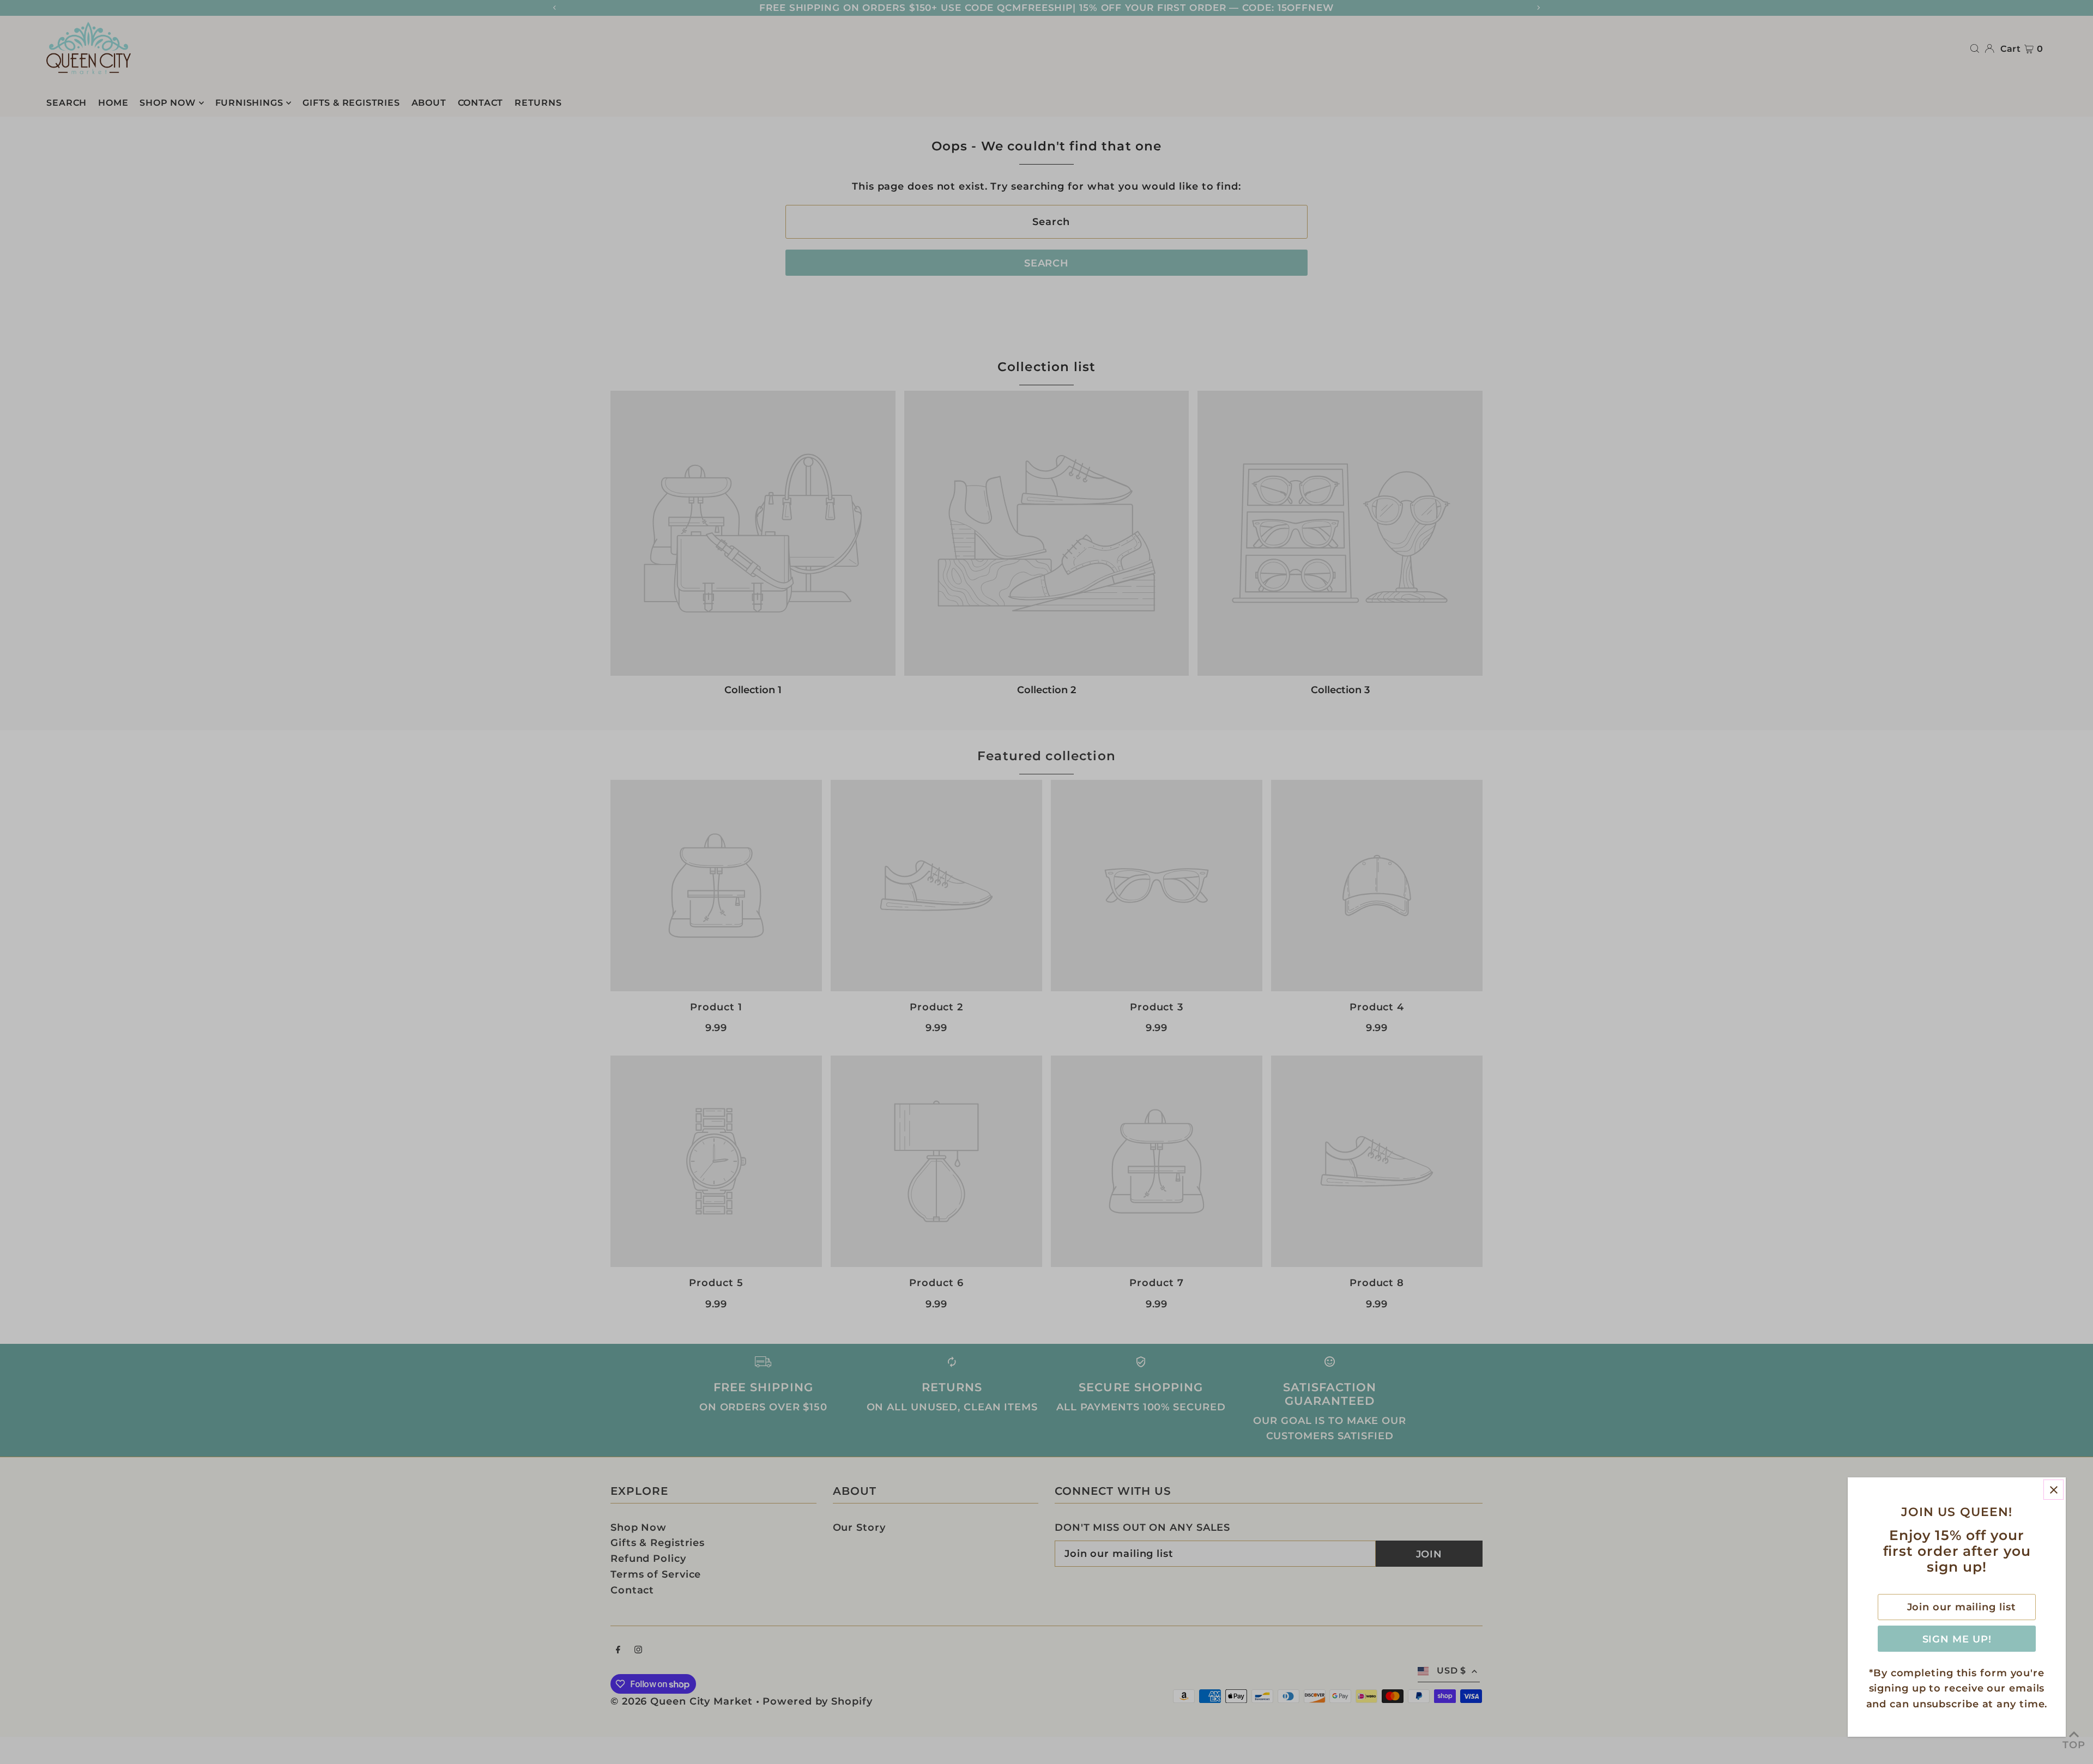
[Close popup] (2053, 1490)
